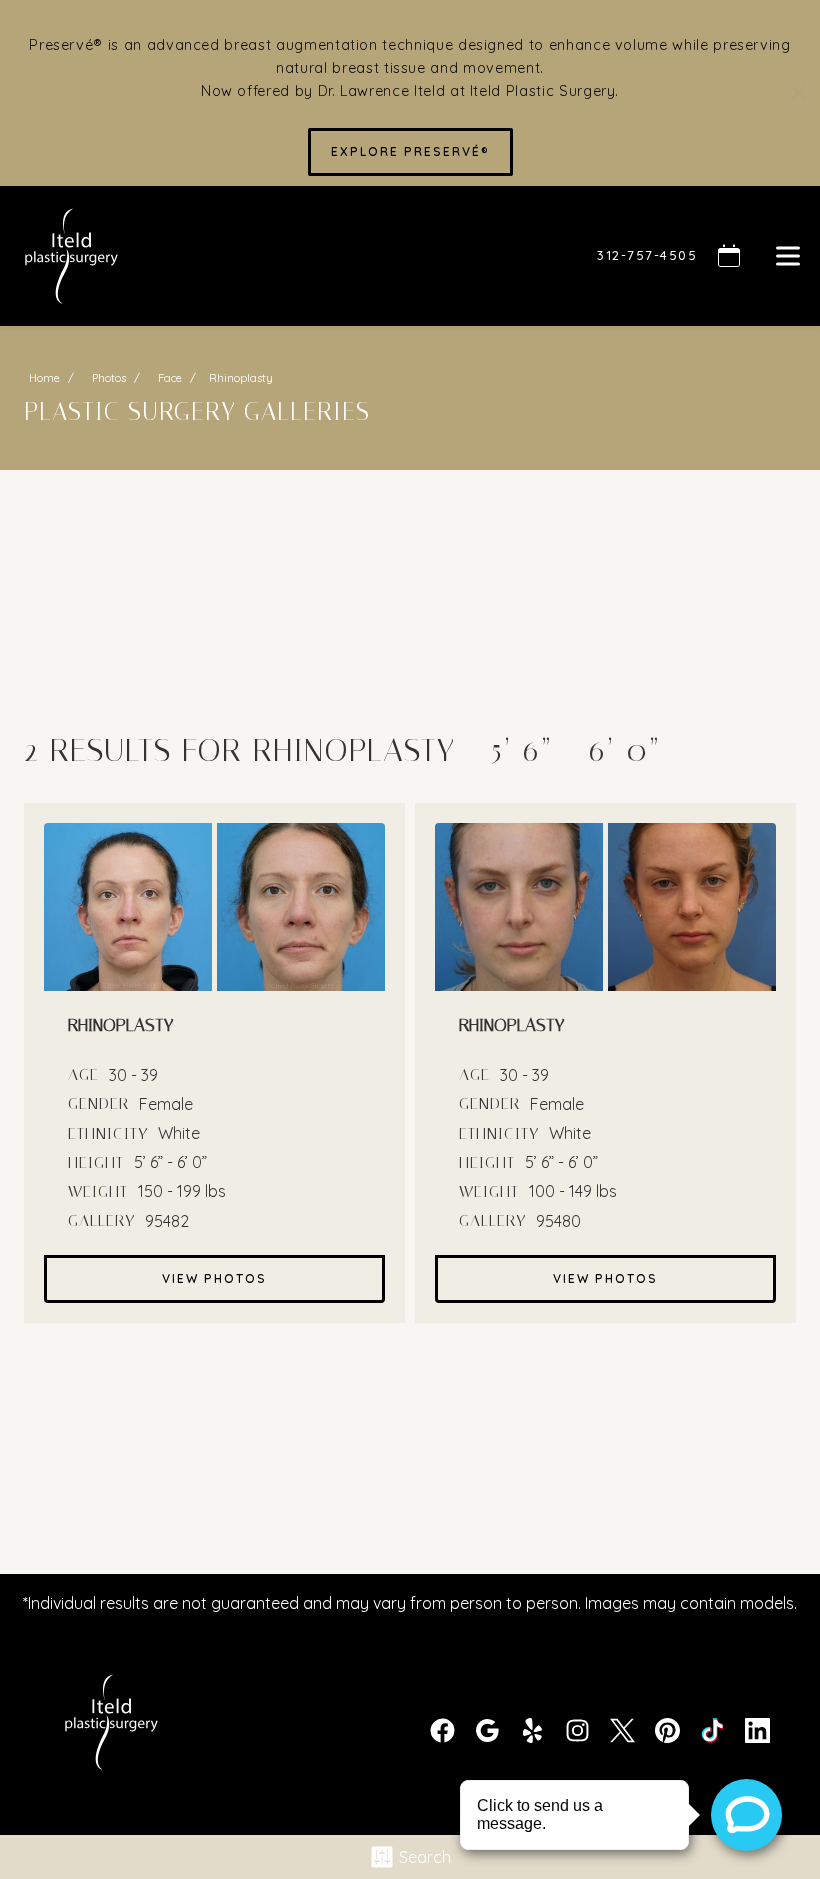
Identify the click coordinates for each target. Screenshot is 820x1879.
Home (44, 378)
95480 (558, 1221)
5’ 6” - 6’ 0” (170, 1162)
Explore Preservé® (410, 151)
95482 (167, 1221)
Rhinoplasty (354, 750)
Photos (109, 378)
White (179, 1133)
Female (166, 1104)
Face (170, 378)
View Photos (214, 1278)
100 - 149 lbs (573, 1191)
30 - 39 (133, 1075)
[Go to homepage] (283, 256)
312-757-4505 (647, 255)
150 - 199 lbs (182, 1191)
